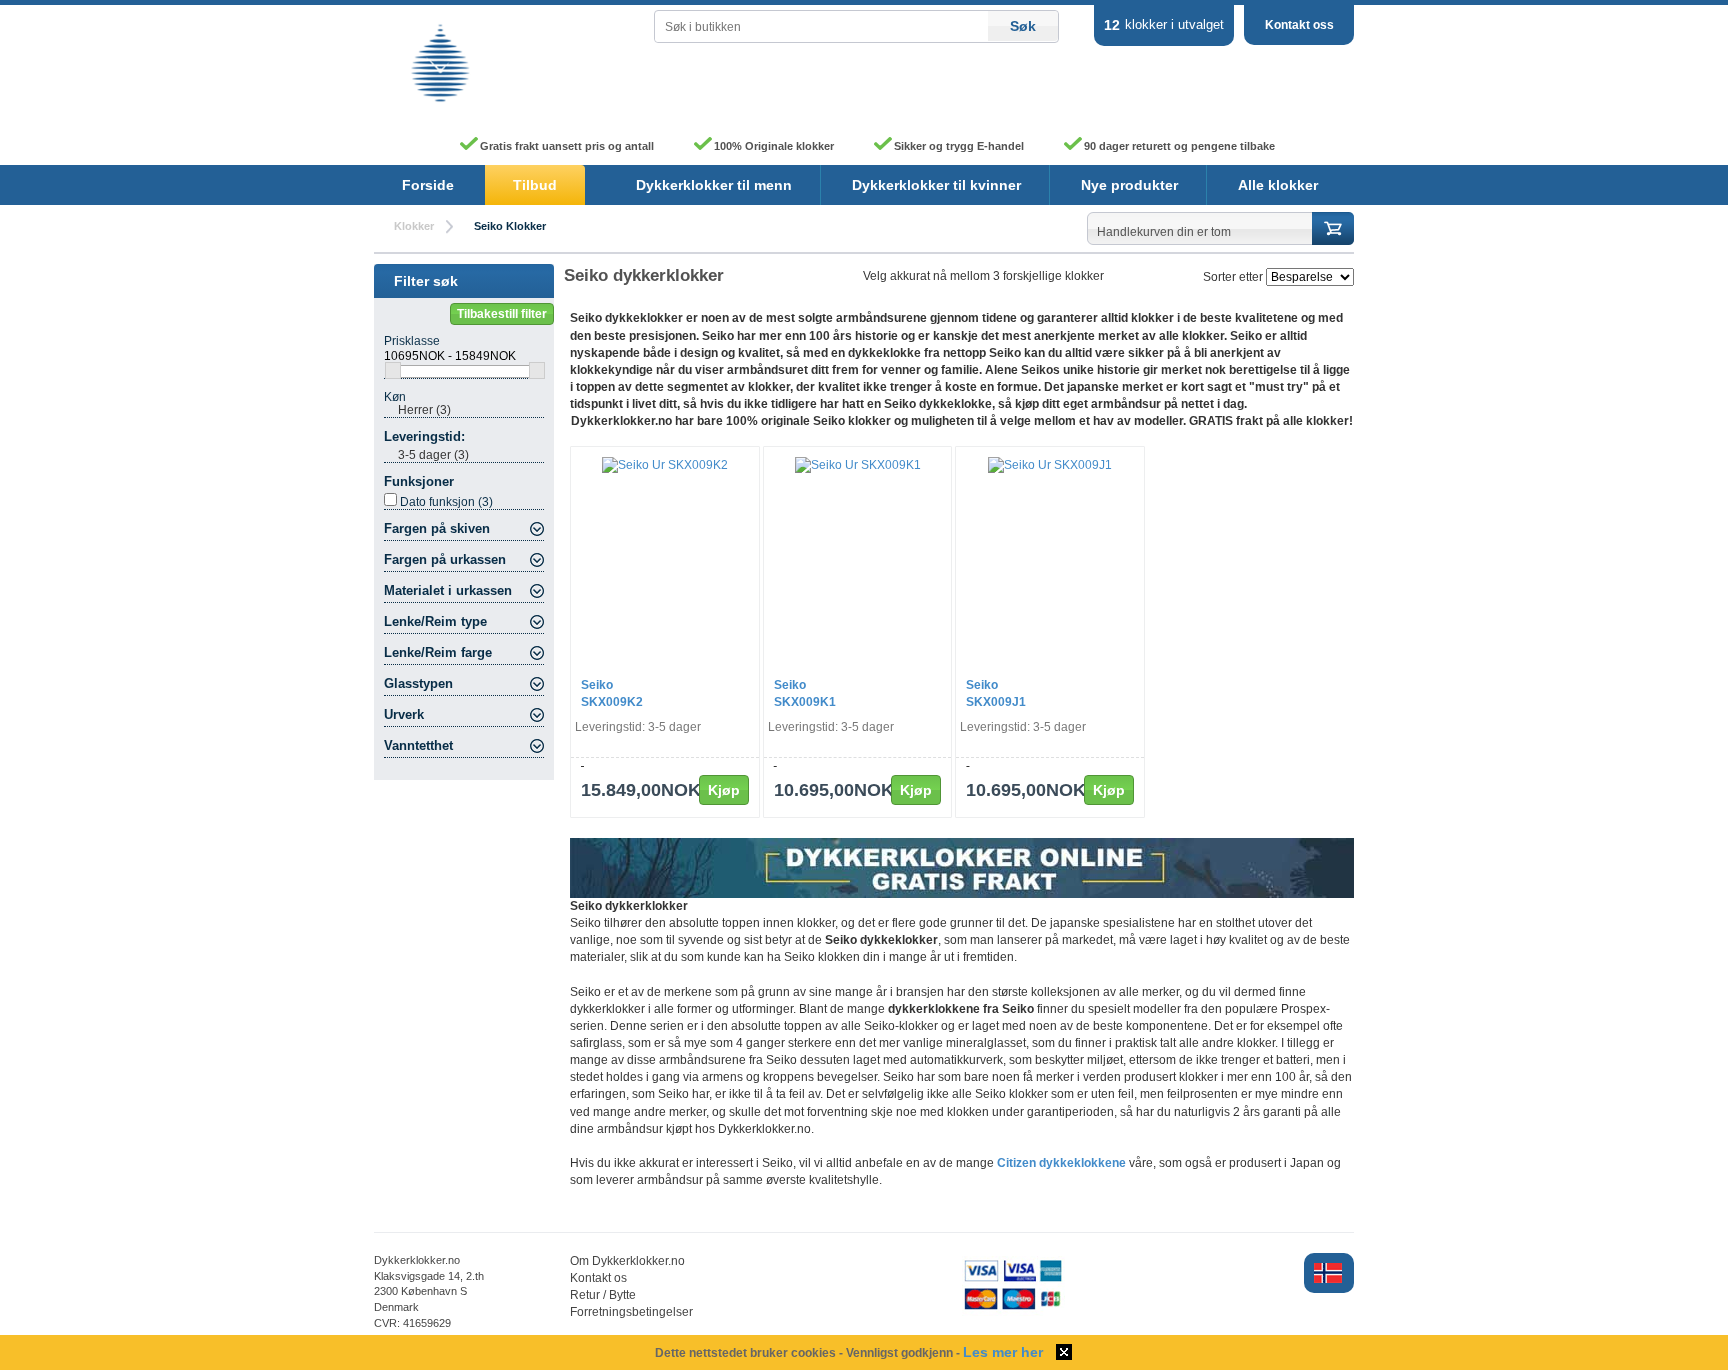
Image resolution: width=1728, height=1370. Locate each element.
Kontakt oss (1299, 25)
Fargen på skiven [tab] (437, 529)
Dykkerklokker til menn (714, 185)
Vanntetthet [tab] (418, 746)
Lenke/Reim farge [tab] (438, 653)
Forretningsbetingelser (631, 1312)
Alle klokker (1278, 185)
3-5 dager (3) (433, 455)
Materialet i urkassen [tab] (448, 591)
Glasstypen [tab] (418, 684)
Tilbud (535, 185)
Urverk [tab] (404, 715)
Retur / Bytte (603, 1295)
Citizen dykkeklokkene (1061, 1163)
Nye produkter (1129, 185)
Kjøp (724, 790)
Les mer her (1003, 1352)
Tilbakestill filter (502, 314)
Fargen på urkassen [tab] (445, 560)
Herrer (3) (424, 410)
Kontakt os (598, 1278)
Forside (428, 185)
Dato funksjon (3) (446, 502)
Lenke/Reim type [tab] (435, 622)
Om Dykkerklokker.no (627, 1261)
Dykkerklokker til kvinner (936, 185)
